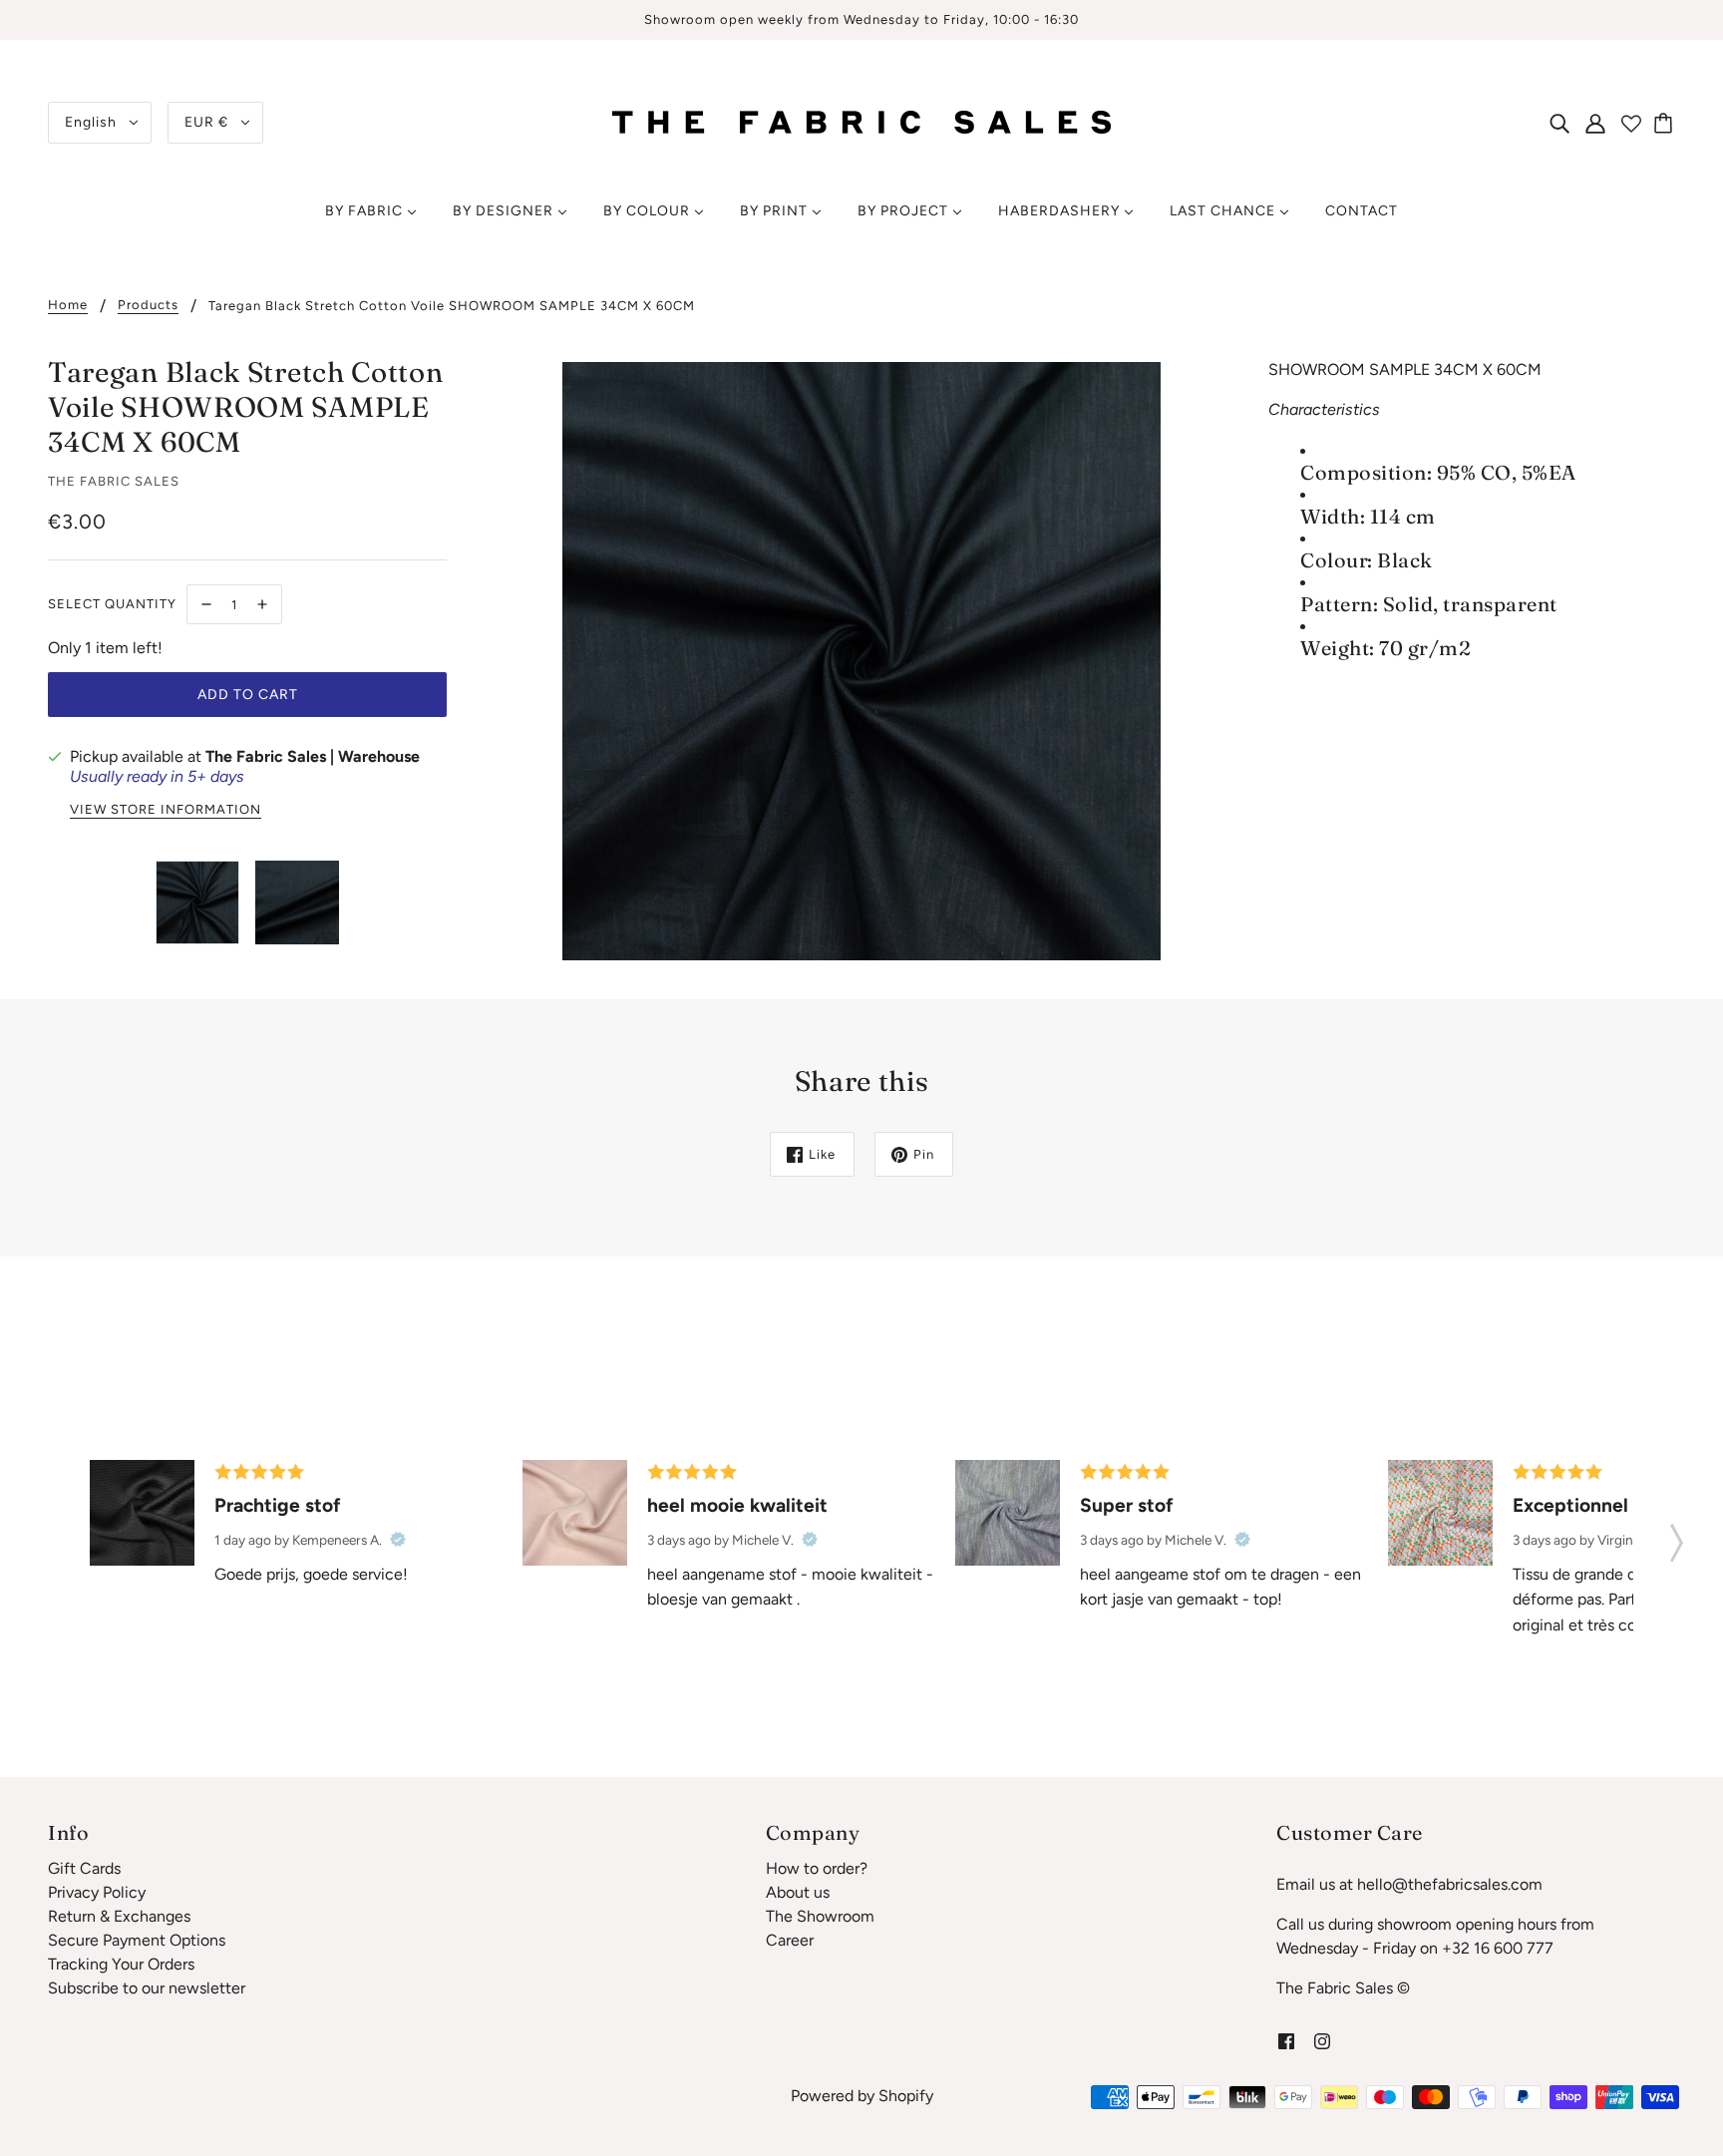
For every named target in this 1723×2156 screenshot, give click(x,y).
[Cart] (1666, 123)
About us (798, 1892)
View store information (166, 810)
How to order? (817, 1868)
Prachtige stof (278, 1505)
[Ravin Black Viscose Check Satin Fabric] (142, 1512)
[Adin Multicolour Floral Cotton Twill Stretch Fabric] (1440, 1512)
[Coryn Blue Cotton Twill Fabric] (1008, 1512)
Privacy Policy (97, 1892)
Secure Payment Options (137, 1940)
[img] (1559, 123)
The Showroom (820, 1916)
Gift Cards (84, 1868)
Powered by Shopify (862, 2096)
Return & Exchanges (119, 1916)
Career (790, 1940)
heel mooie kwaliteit (737, 1505)
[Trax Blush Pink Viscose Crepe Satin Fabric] (575, 1512)
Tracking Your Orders (121, 1964)
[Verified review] (398, 1540)
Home (68, 305)
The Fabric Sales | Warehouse (313, 756)
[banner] (861, 121)
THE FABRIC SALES (114, 481)
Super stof (1127, 1505)
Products (148, 305)
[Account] (1595, 123)
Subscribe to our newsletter (147, 1988)
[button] (1677, 1537)
